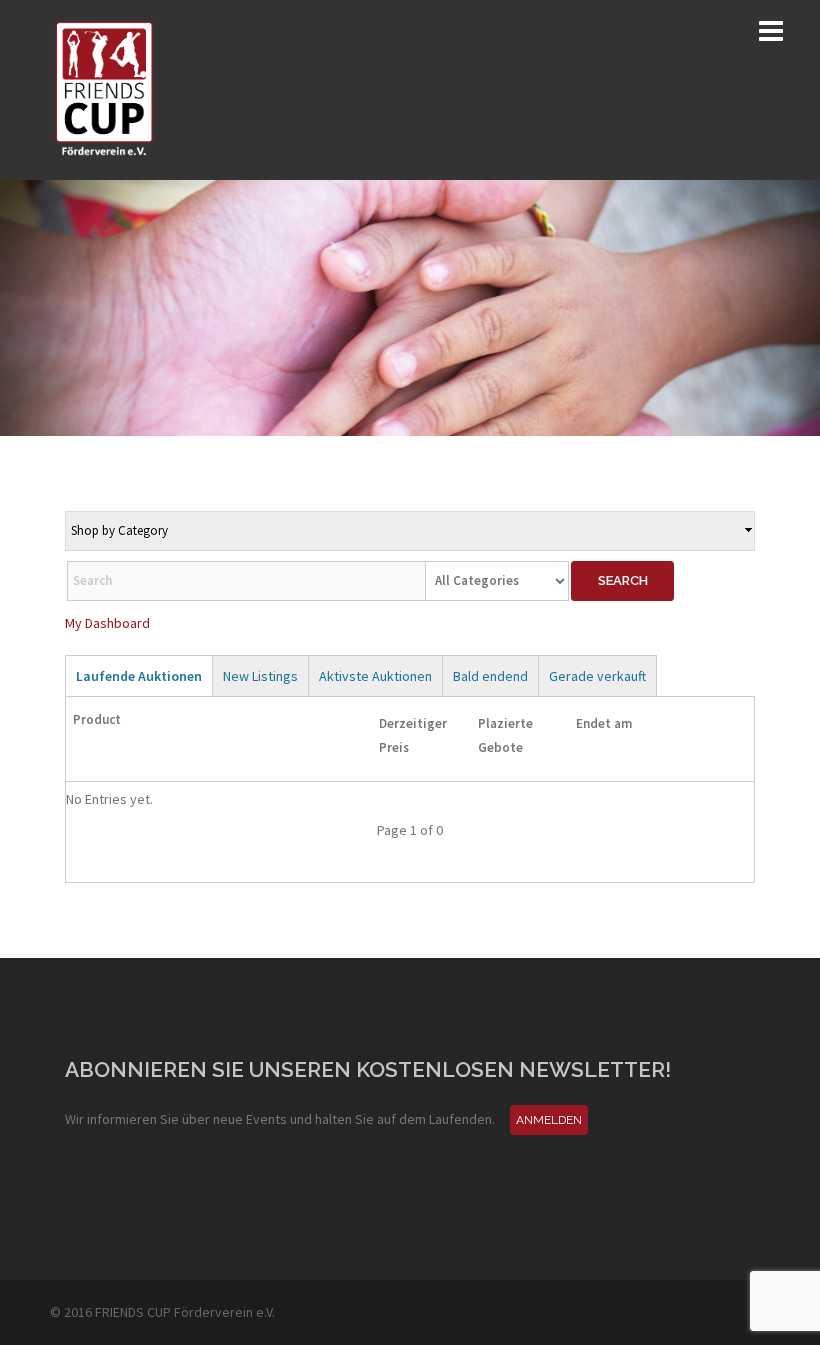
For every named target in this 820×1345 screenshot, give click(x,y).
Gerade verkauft (597, 676)
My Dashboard (107, 623)
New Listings (260, 676)
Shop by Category (119, 530)
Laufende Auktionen (139, 676)
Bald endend (490, 676)
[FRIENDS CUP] (105, 88)
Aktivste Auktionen (375, 676)
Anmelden (549, 1120)
